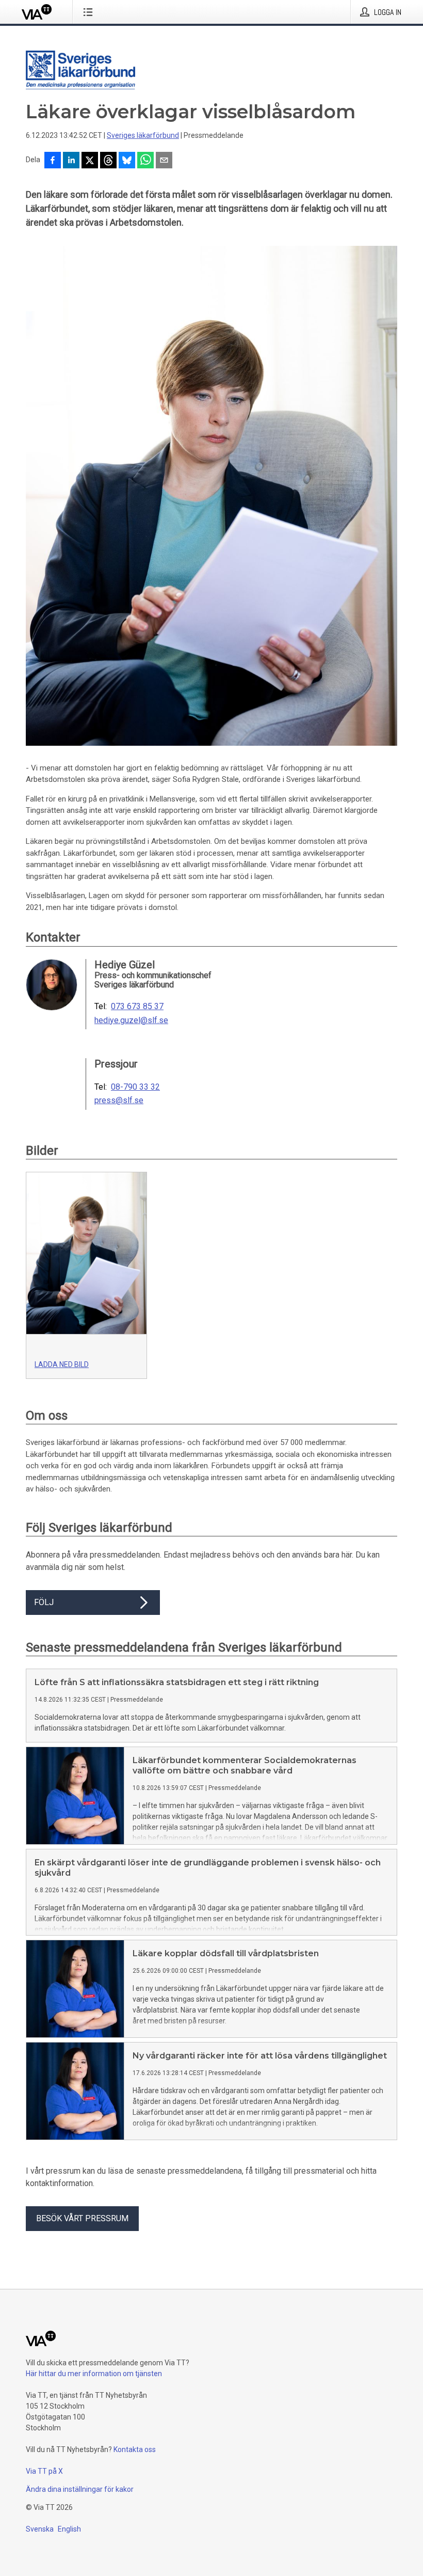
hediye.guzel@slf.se (131, 1020)
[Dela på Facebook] (53, 161)
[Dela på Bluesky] (127, 161)
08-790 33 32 (135, 1087)
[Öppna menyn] (90, 12)
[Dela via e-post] (164, 161)
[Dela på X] (90, 161)
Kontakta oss (135, 2449)
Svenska (40, 2529)
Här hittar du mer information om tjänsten (94, 2374)
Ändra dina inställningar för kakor (80, 2489)
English (69, 2529)
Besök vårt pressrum (82, 2218)
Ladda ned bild (62, 1364)
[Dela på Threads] (108, 161)
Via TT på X (44, 2471)
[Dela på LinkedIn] (71, 161)
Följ (44, 1602)
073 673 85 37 (137, 1007)
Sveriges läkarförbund (143, 135)
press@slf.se (119, 1101)
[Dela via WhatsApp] (145, 161)
